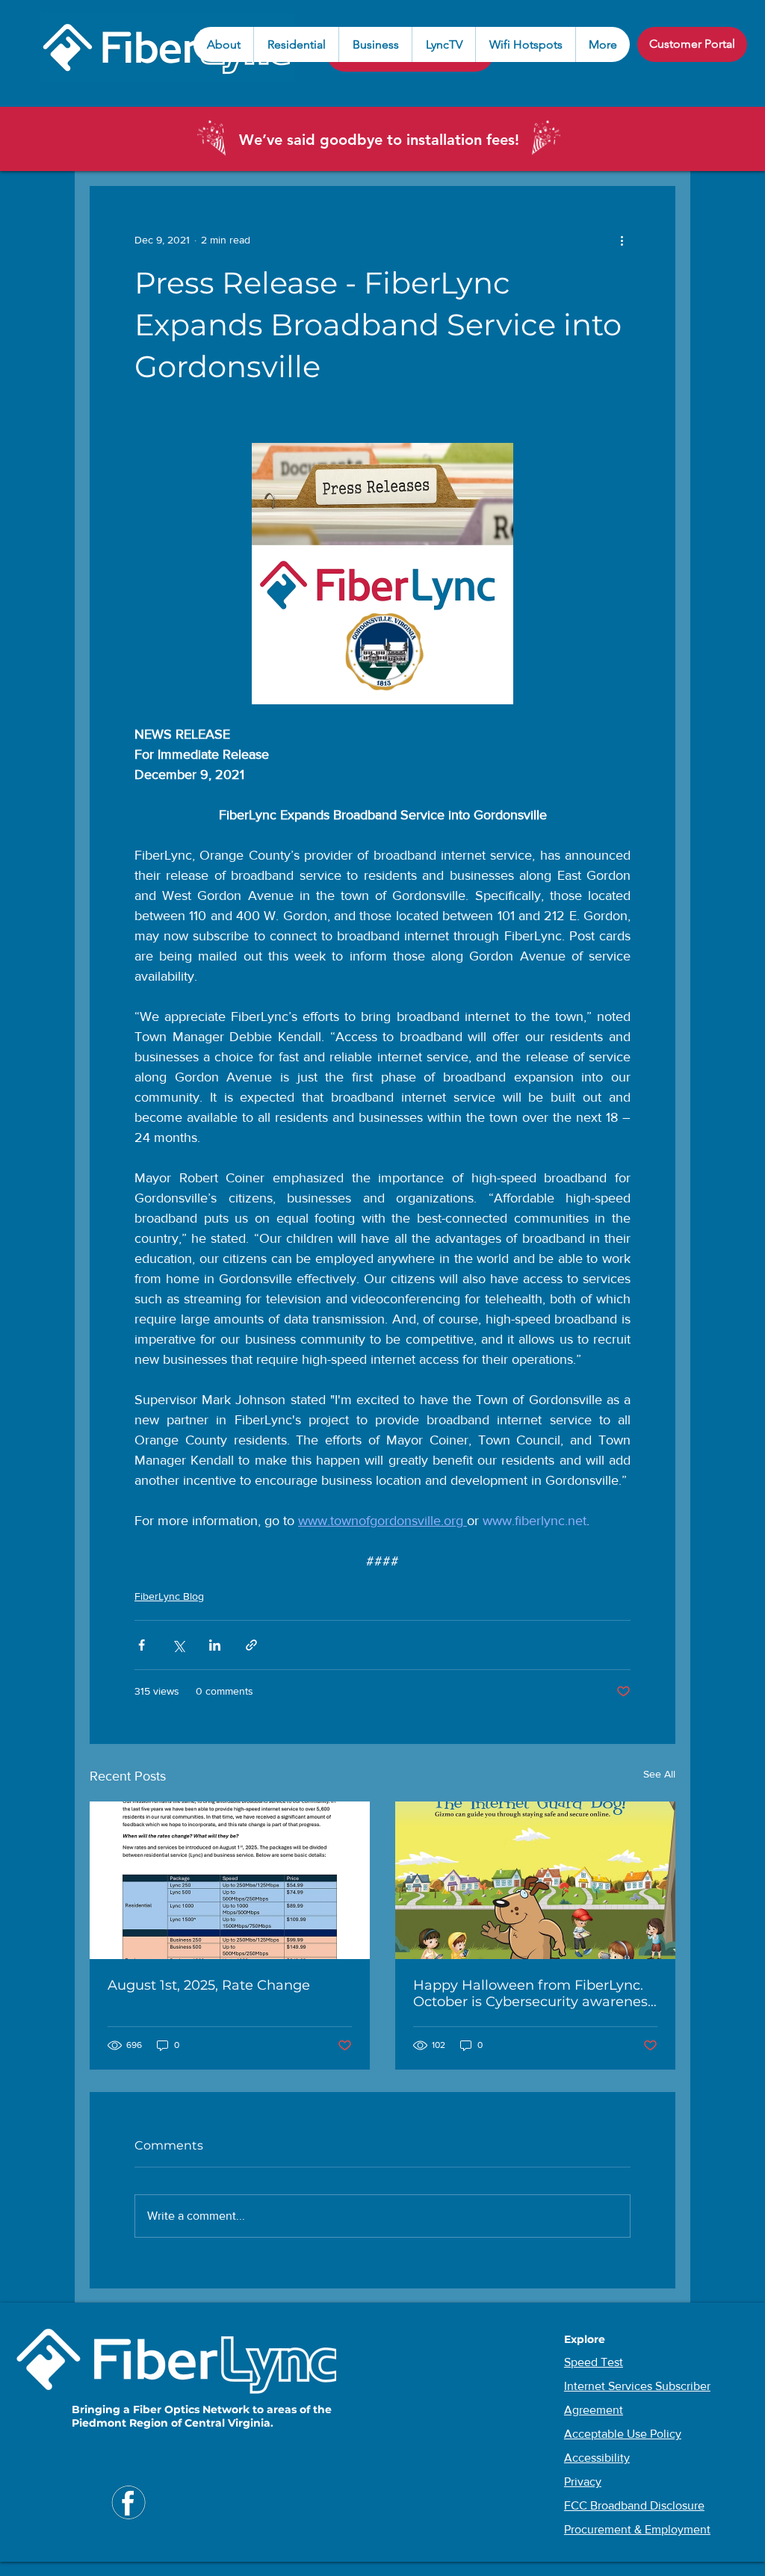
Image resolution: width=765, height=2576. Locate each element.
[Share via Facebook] (142, 1645)
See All (659, 1774)
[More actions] (622, 240)
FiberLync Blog (169, 1596)
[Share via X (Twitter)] (178, 1645)
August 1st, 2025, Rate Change (209, 1985)
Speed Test (594, 2362)
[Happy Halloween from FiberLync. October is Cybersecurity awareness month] (535, 1880)
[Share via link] (251, 1645)
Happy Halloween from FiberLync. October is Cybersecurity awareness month (534, 1993)
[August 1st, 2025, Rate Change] (230, 1880)
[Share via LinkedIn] (215, 1645)
